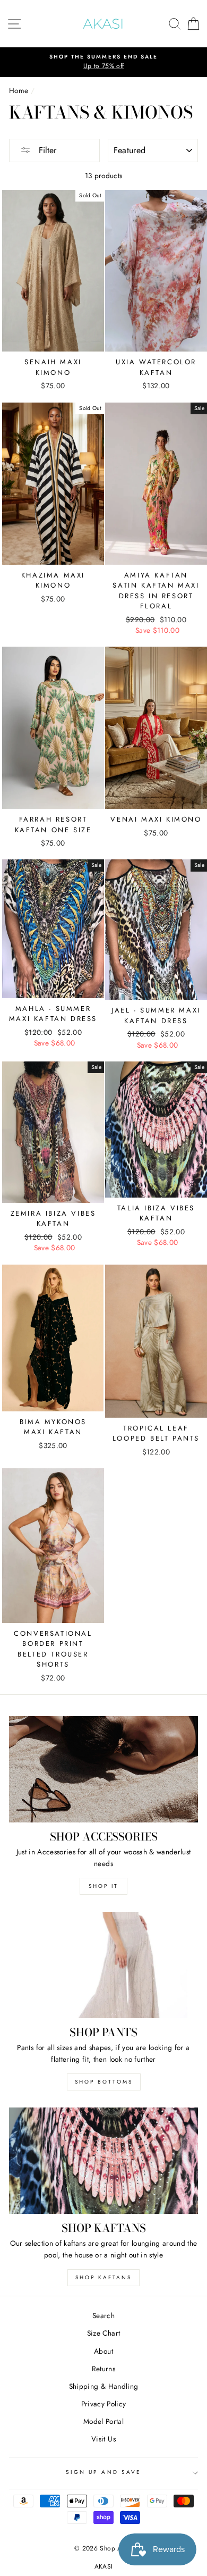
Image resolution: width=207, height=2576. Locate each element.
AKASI (104, 2566)
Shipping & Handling (103, 2386)
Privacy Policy (104, 2404)
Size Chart (103, 2333)
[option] (103, 62)
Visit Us (103, 2439)
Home (19, 90)
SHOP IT (103, 1886)
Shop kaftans (103, 2277)
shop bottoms (104, 2082)
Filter (46, 150)
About (103, 2351)
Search (103, 2315)
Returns (103, 2369)
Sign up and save (103, 2472)
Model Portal (103, 2421)
